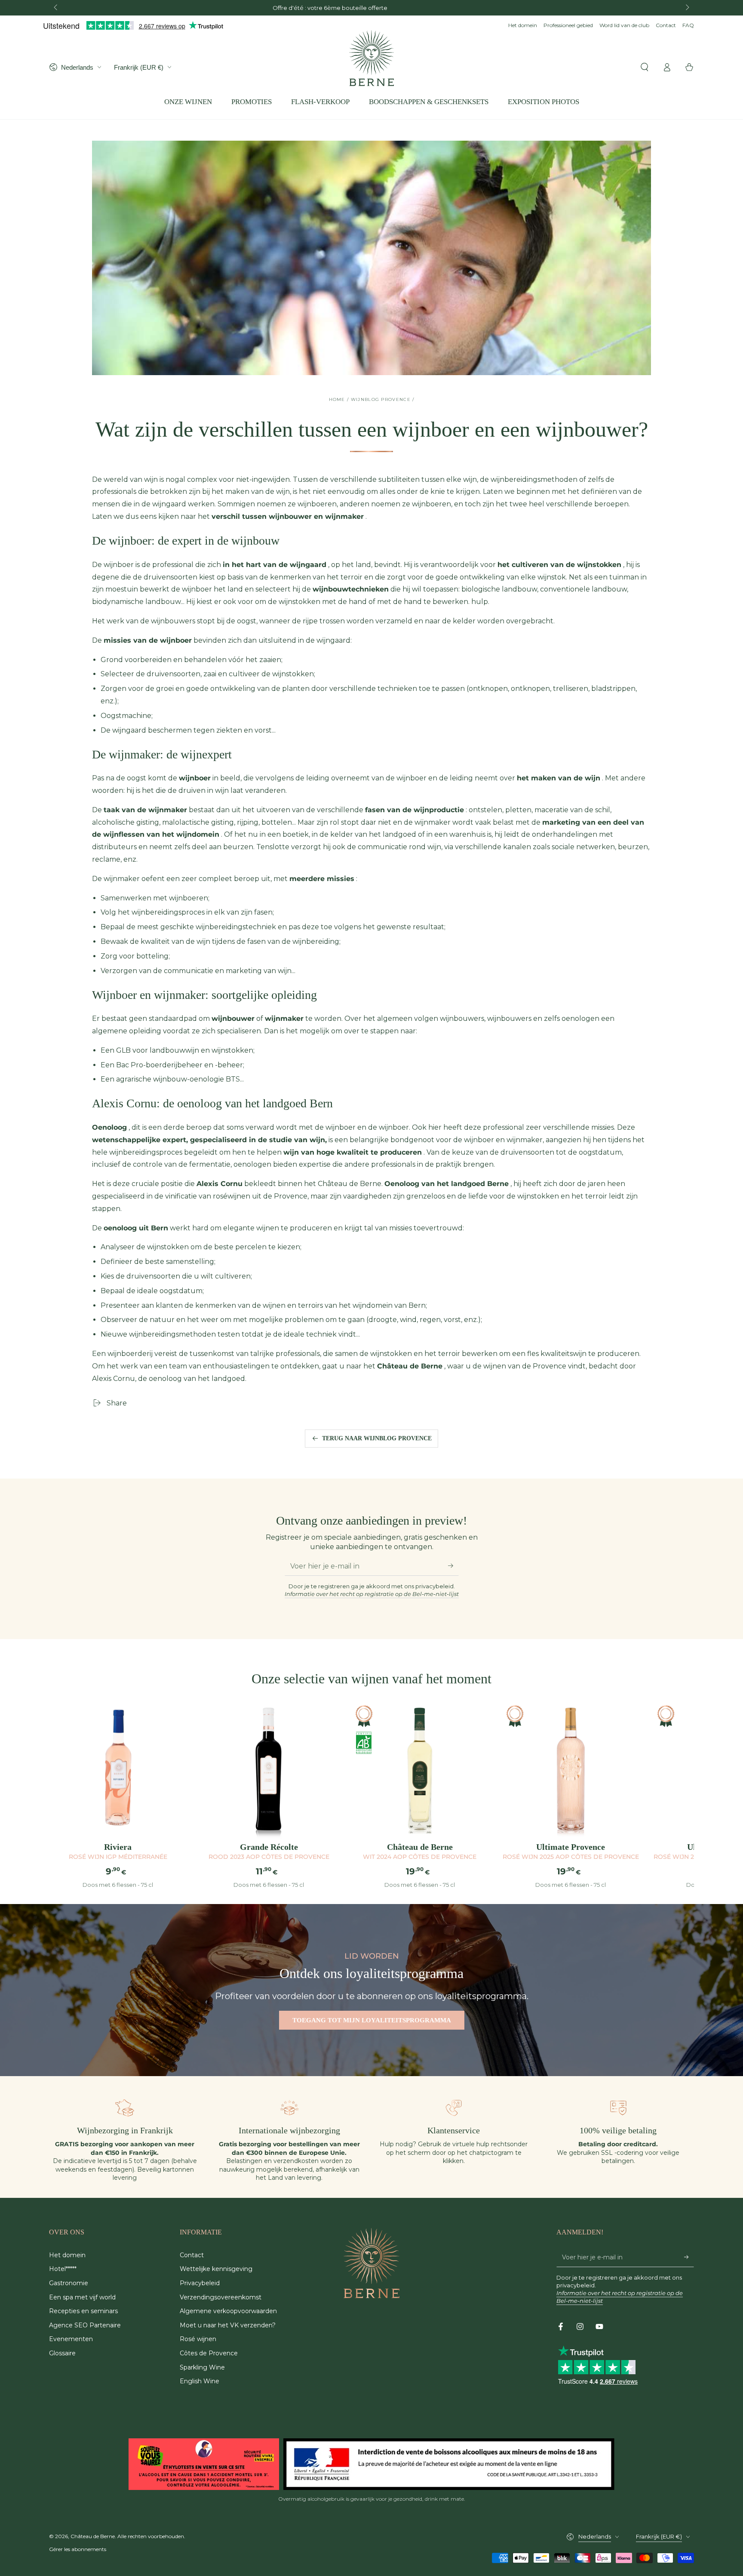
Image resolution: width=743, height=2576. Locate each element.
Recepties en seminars (83, 2311)
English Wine (200, 2381)
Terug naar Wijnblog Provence (377, 1438)
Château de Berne (93, 2536)
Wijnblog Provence (381, 399)
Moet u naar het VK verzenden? (228, 2325)
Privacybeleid (200, 2283)
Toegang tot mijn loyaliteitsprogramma (372, 2020)
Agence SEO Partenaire (85, 2325)
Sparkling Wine (202, 2367)
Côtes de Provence (209, 2353)
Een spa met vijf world (82, 2297)
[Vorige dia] (56, 8)
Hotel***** (63, 2269)
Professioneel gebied (568, 25)
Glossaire (62, 2353)
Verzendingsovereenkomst (221, 2297)
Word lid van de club (624, 25)
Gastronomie (69, 2283)
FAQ (688, 25)
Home (337, 399)
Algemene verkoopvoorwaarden (228, 2311)
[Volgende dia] (687, 8)
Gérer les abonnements (78, 2549)
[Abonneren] (453, 1566)
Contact (666, 25)
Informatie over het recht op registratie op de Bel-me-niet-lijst (372, 1594)
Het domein (523, 25)
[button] (645, 67)
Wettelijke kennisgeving (216, 2269)
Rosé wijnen (198, 2339)
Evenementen (71, 2339)
